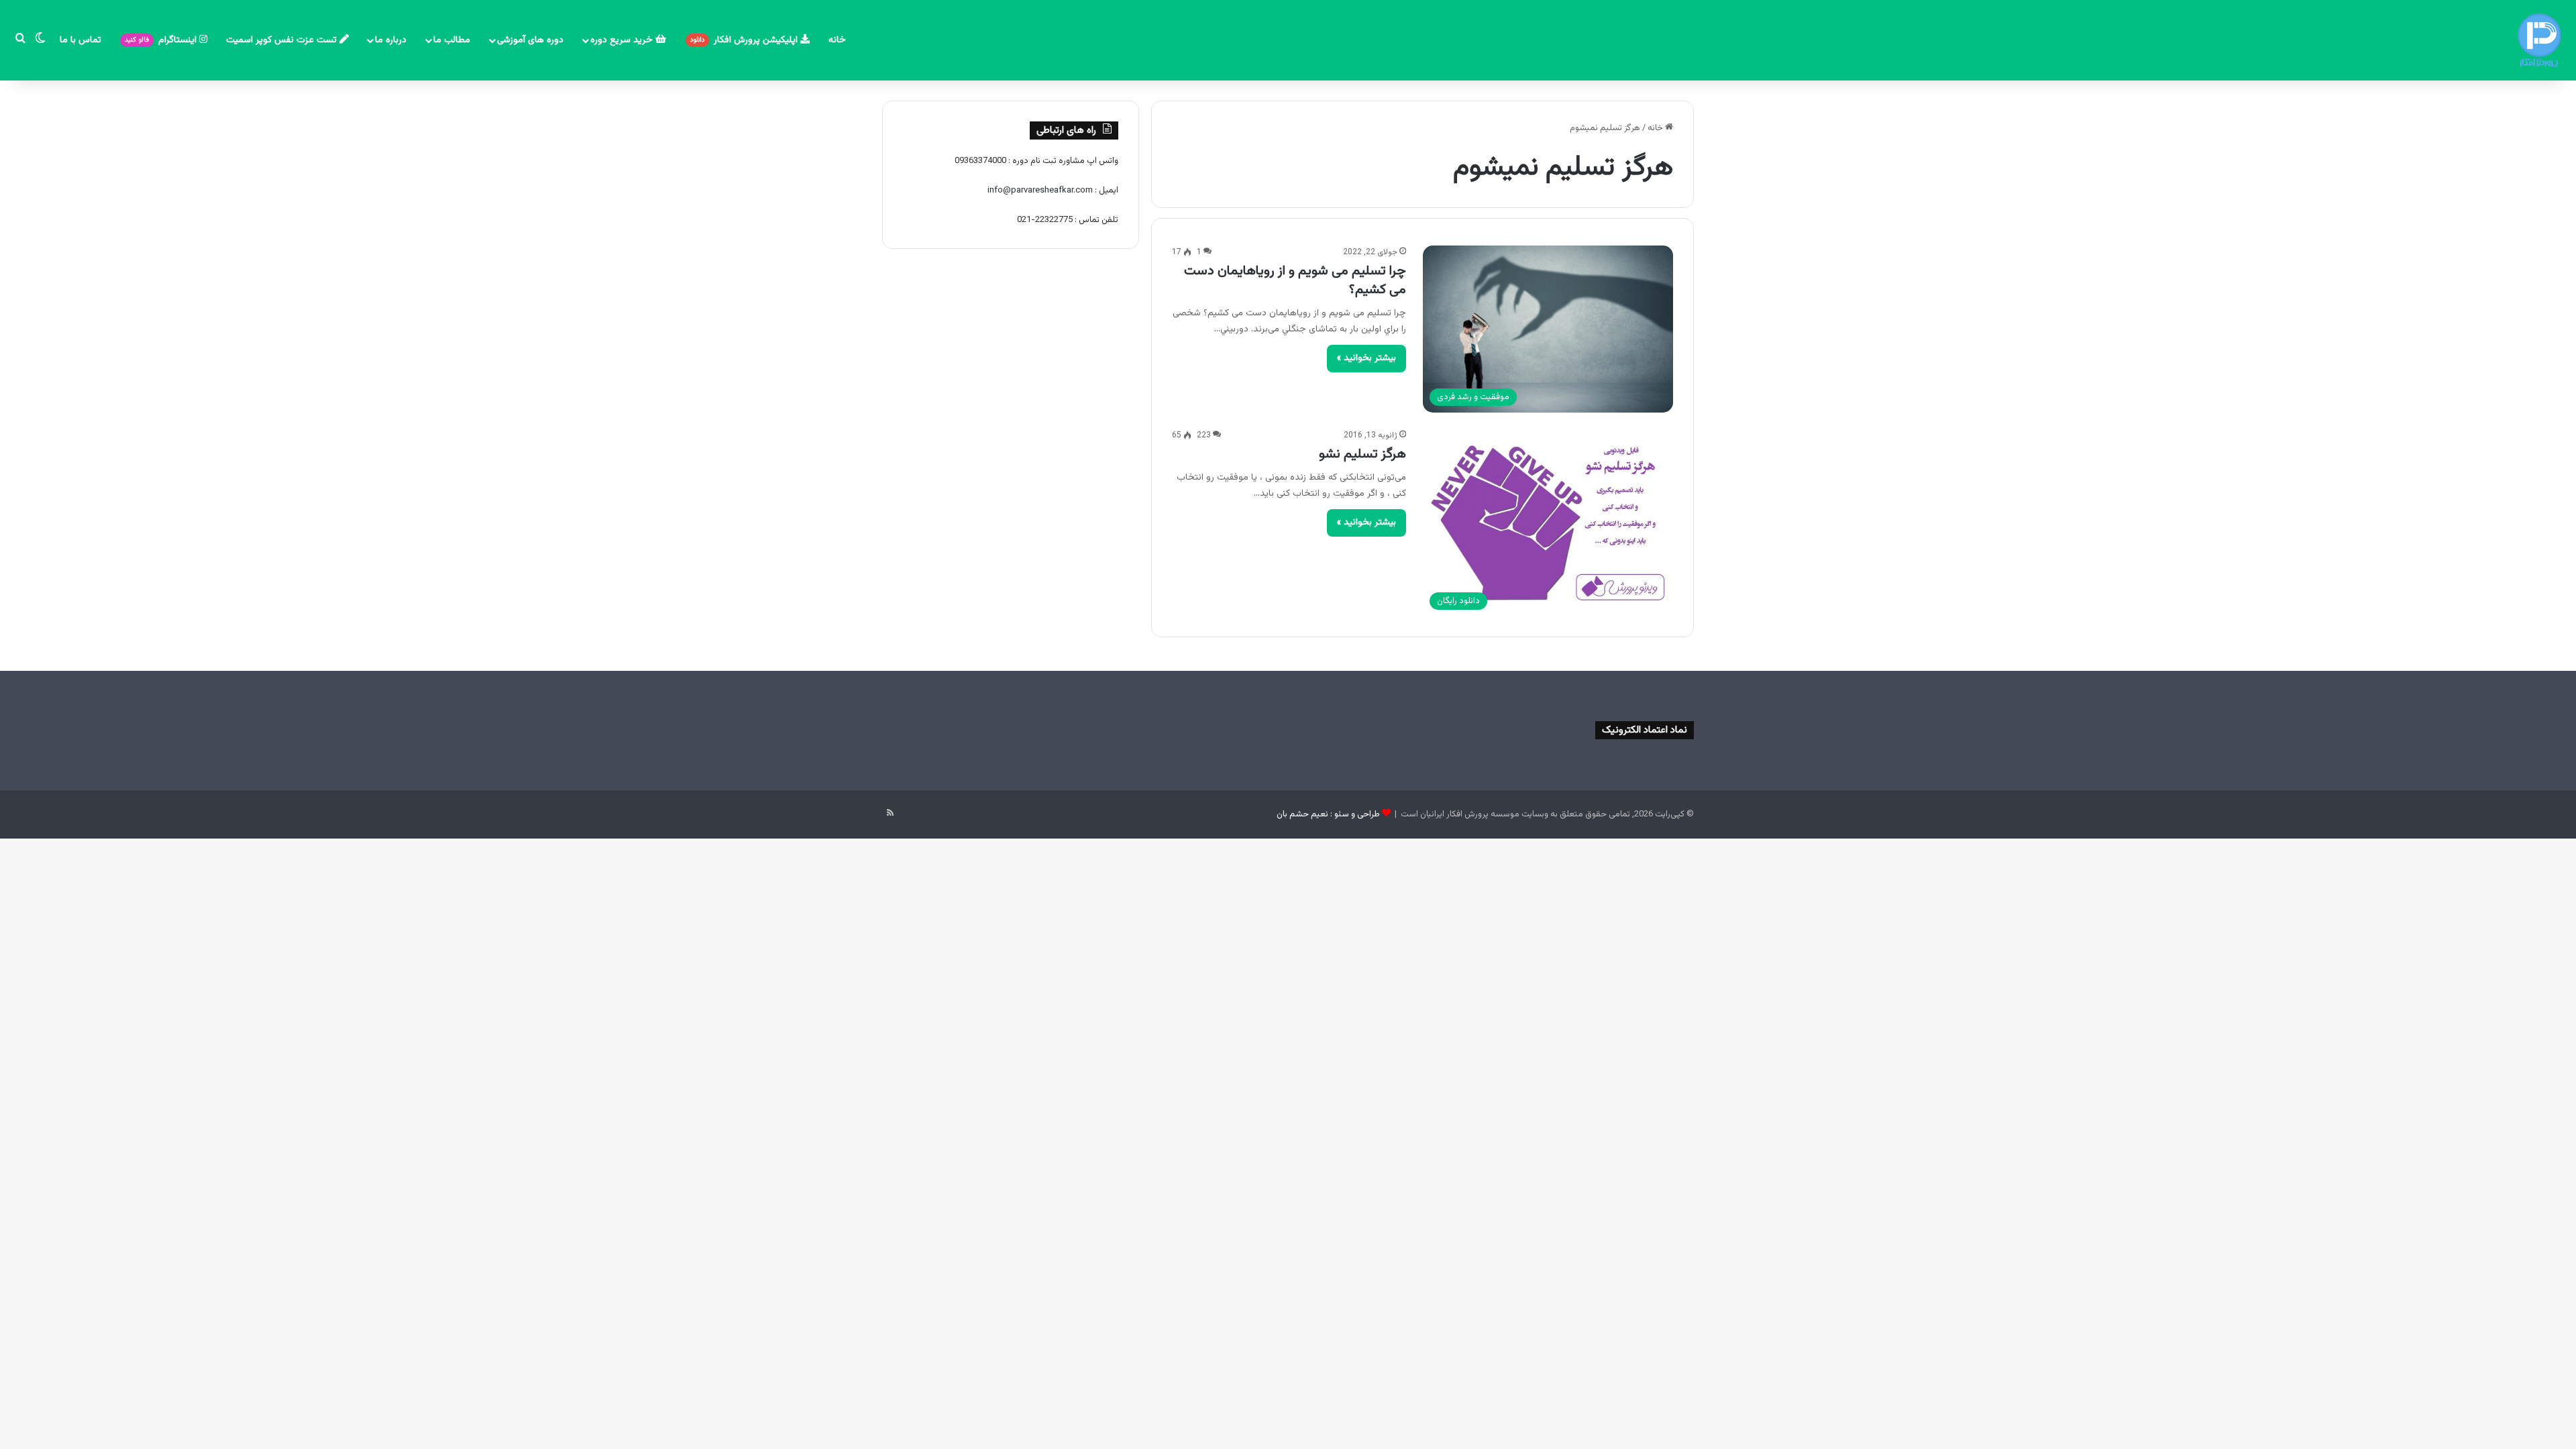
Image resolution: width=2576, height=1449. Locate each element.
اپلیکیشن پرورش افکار (745, 40)
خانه (837, 40)
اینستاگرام (162, 40)
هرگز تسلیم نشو (1362, 454)
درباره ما (391, 40)
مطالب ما (452, 40)
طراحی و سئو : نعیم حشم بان (1328, 814)
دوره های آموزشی (530, 40)
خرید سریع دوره (623, 40)
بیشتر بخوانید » (1366, 358)
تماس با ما (80, 40)
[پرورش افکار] (2539, 40)
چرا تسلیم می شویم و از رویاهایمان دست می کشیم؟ (1295, 280)
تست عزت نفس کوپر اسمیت (283, 40)
